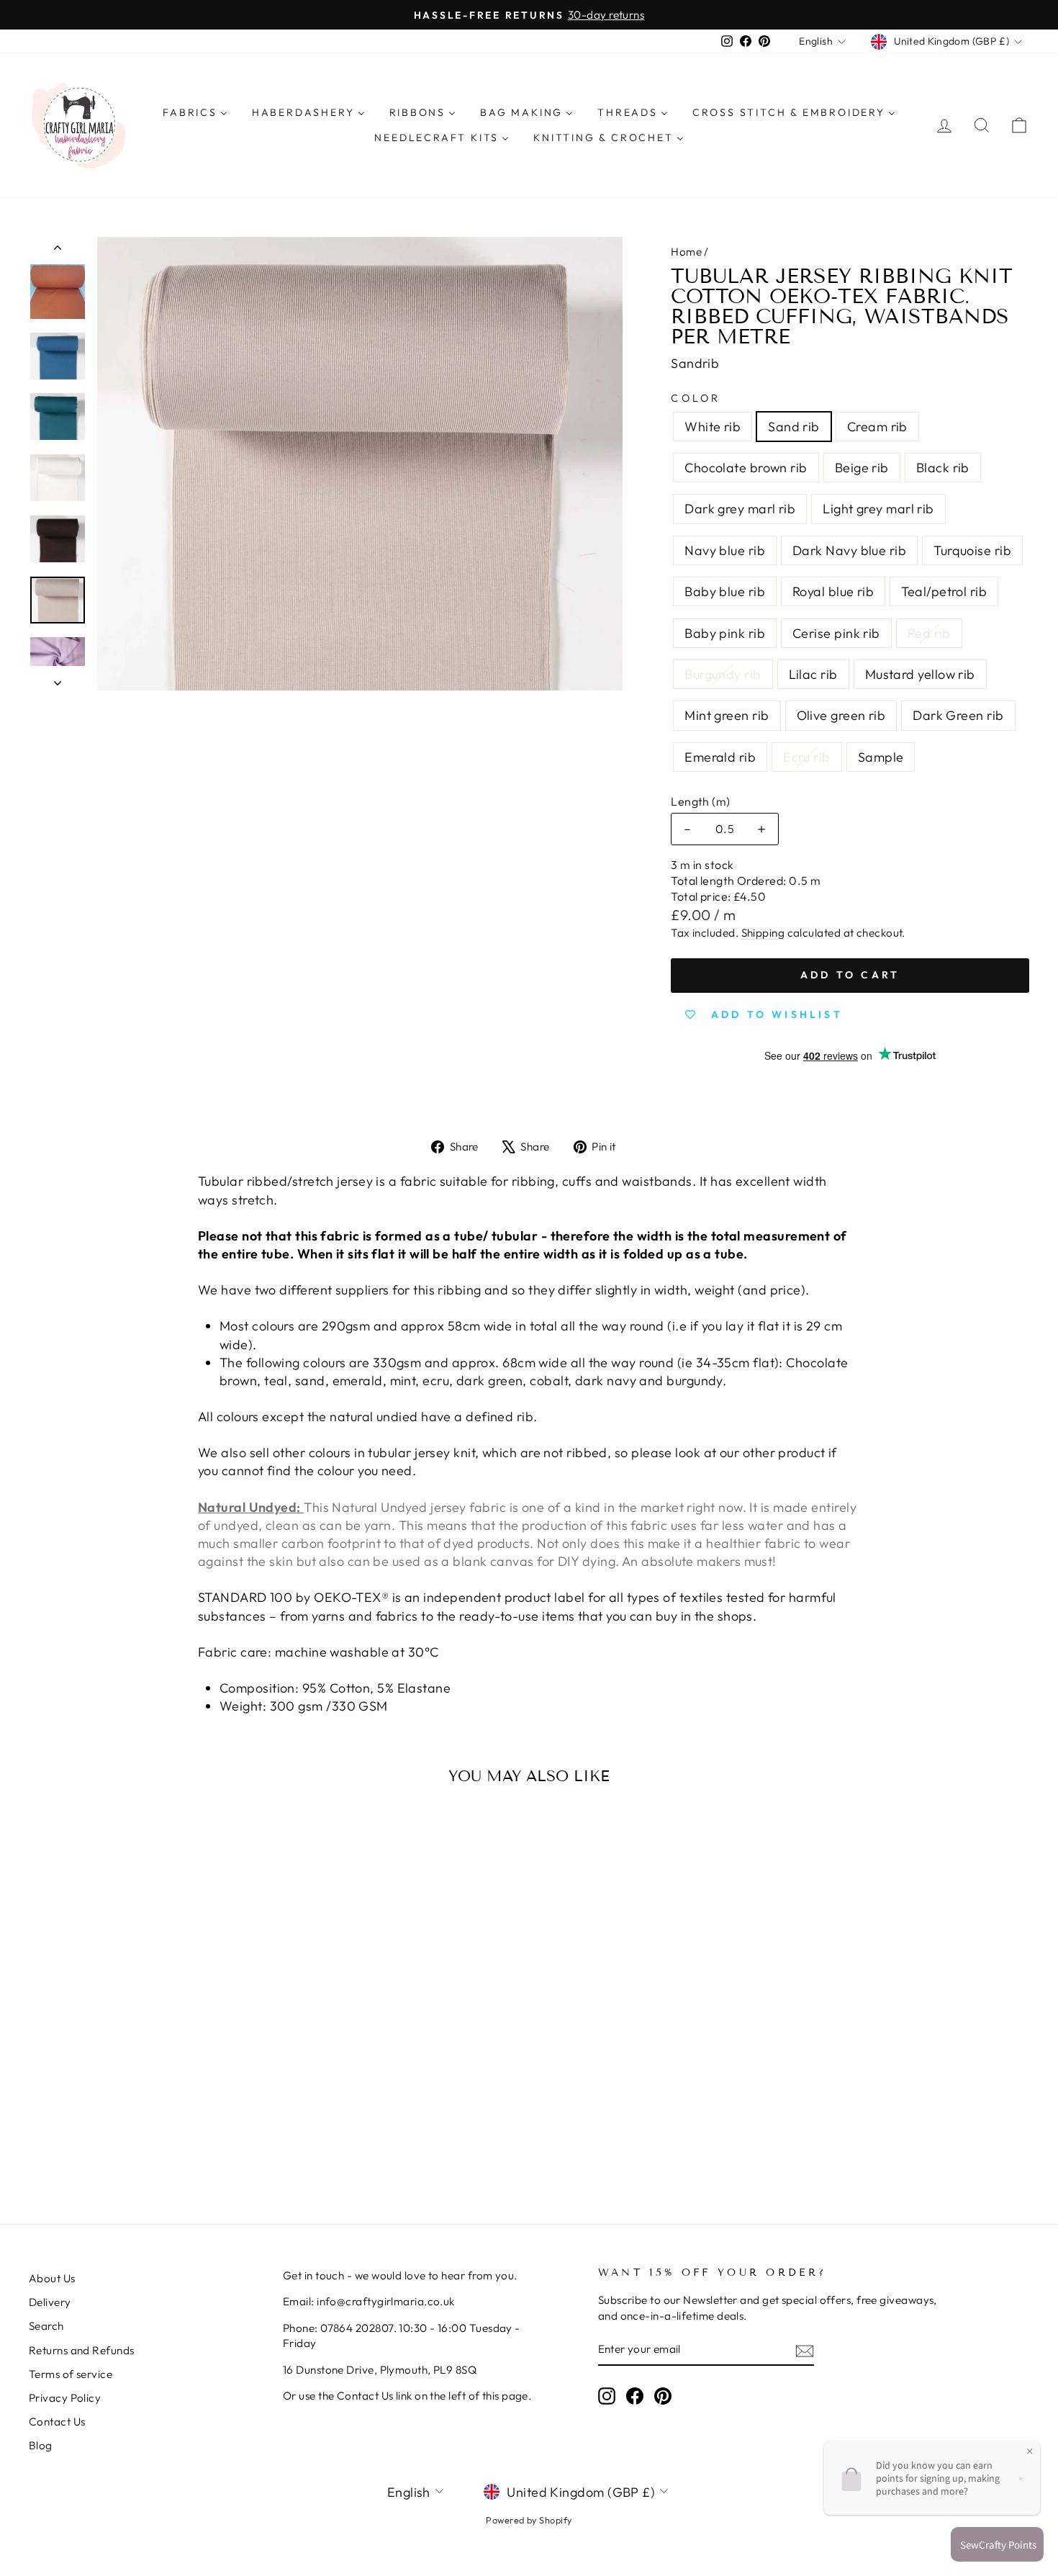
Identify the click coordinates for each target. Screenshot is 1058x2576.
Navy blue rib (725, 550)
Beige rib (862, 468)
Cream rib (877, 427)
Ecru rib (807, 757)
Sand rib (794, 427)
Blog (41, 2445)
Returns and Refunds (82, 2350)
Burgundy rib (723, 674)
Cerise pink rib (836, 633)
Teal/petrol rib (944, 591)
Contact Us (57, 2422)
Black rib (943, 468)
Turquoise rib (972, 550)
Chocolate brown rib (746, 468)
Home (686, 252)
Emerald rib (720, 757)
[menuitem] (195, 112)
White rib (713, 427)
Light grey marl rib (878, 509)
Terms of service (71, 2374)
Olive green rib (841, 715)
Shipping (763, 933)
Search (46, 2326)
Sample (881, 757)
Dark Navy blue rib (849, 550)
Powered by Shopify (529, 2520)
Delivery (50, 2302)
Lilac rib (813, 674)
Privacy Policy (65, 2398)
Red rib (929, 633)
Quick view (148, 2041)
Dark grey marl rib (740, 509)
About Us (52, 2278)
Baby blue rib (725, 591)
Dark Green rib (958, 715)
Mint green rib (727, 715)
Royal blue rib (833, 591)
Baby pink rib (725, 633)
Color (696, 398)
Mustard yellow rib (920, 674)
